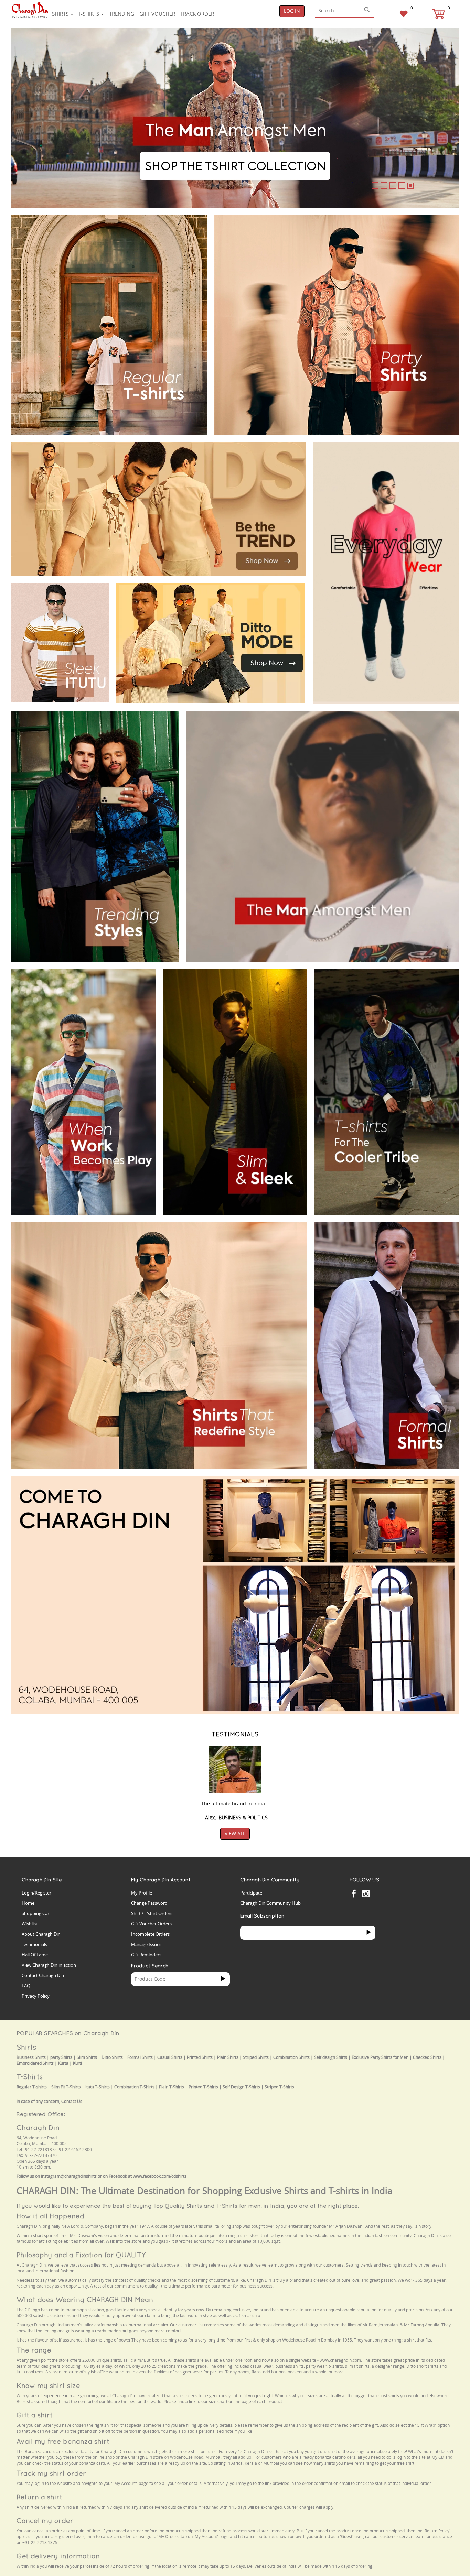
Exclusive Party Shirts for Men (380, 2057)
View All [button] (235, 1833)
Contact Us (72, 2101)
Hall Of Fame (35, 1955)
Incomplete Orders (150, 1934)
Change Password (149, 1903)
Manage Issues (146, 1944)
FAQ (26, 1986)
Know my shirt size (48, 2385)
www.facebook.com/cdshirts (160, 2176)
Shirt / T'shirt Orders (152, 1913)
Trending (122, 14)
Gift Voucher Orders (151, 1924)
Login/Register (36, 1893)
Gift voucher (157, 14)
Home (28, 1903)
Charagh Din (38, 2127)
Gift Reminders (146, 1955)
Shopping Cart (36, 1913)
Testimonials (34, 1944)
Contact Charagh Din (43, 1975)
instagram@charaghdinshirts (69, 2176)
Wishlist (30, 1924)
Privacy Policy (36, 1996)
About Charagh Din (41, 1934)
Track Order (197, 14)
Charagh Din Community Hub (270, 1903)
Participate (251, 1893)
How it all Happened (50, 2216)
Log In (292, 11)
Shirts (61, 14)
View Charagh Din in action (49, 1965)
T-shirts (89, 14)
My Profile (142, 1893)
